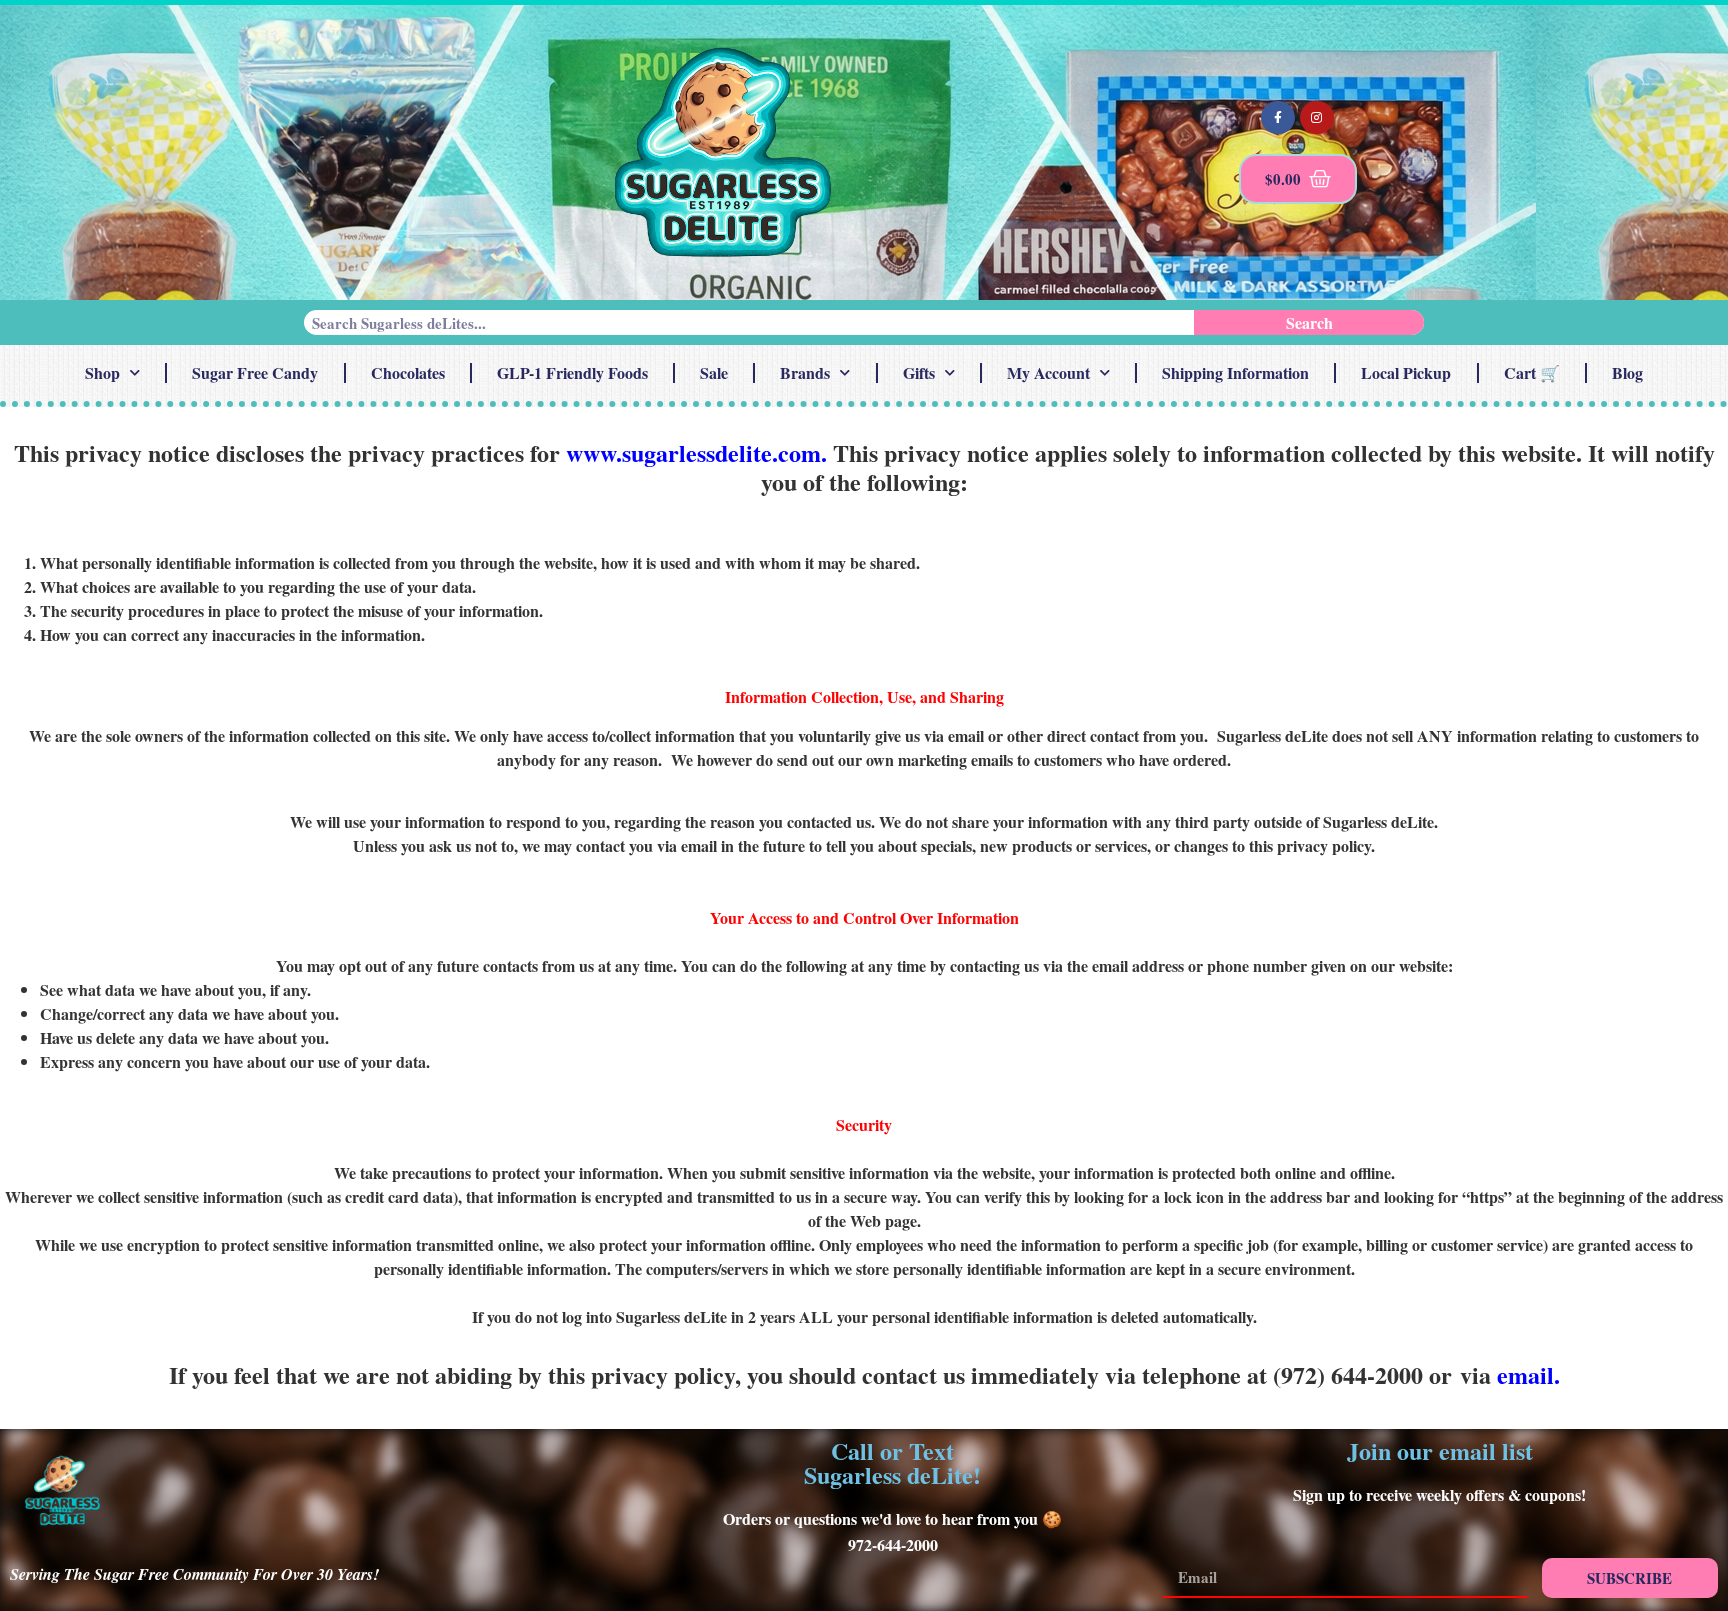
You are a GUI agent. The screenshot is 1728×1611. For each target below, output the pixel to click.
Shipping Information (1235, 372)
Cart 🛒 (1532, 372)
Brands (805, 372)
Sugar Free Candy (255, 372)
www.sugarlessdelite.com (693, 452)
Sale (714, 372)
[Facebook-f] (1278, 118)
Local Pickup (1406, 372)
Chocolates (408, 372)
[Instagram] (1317, 118)
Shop (102, 372)
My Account (1048, 372)
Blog (1627, 372)
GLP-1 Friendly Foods (572, 372)
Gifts (919, 372)
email (1525, 1374)
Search (1309, 322)
